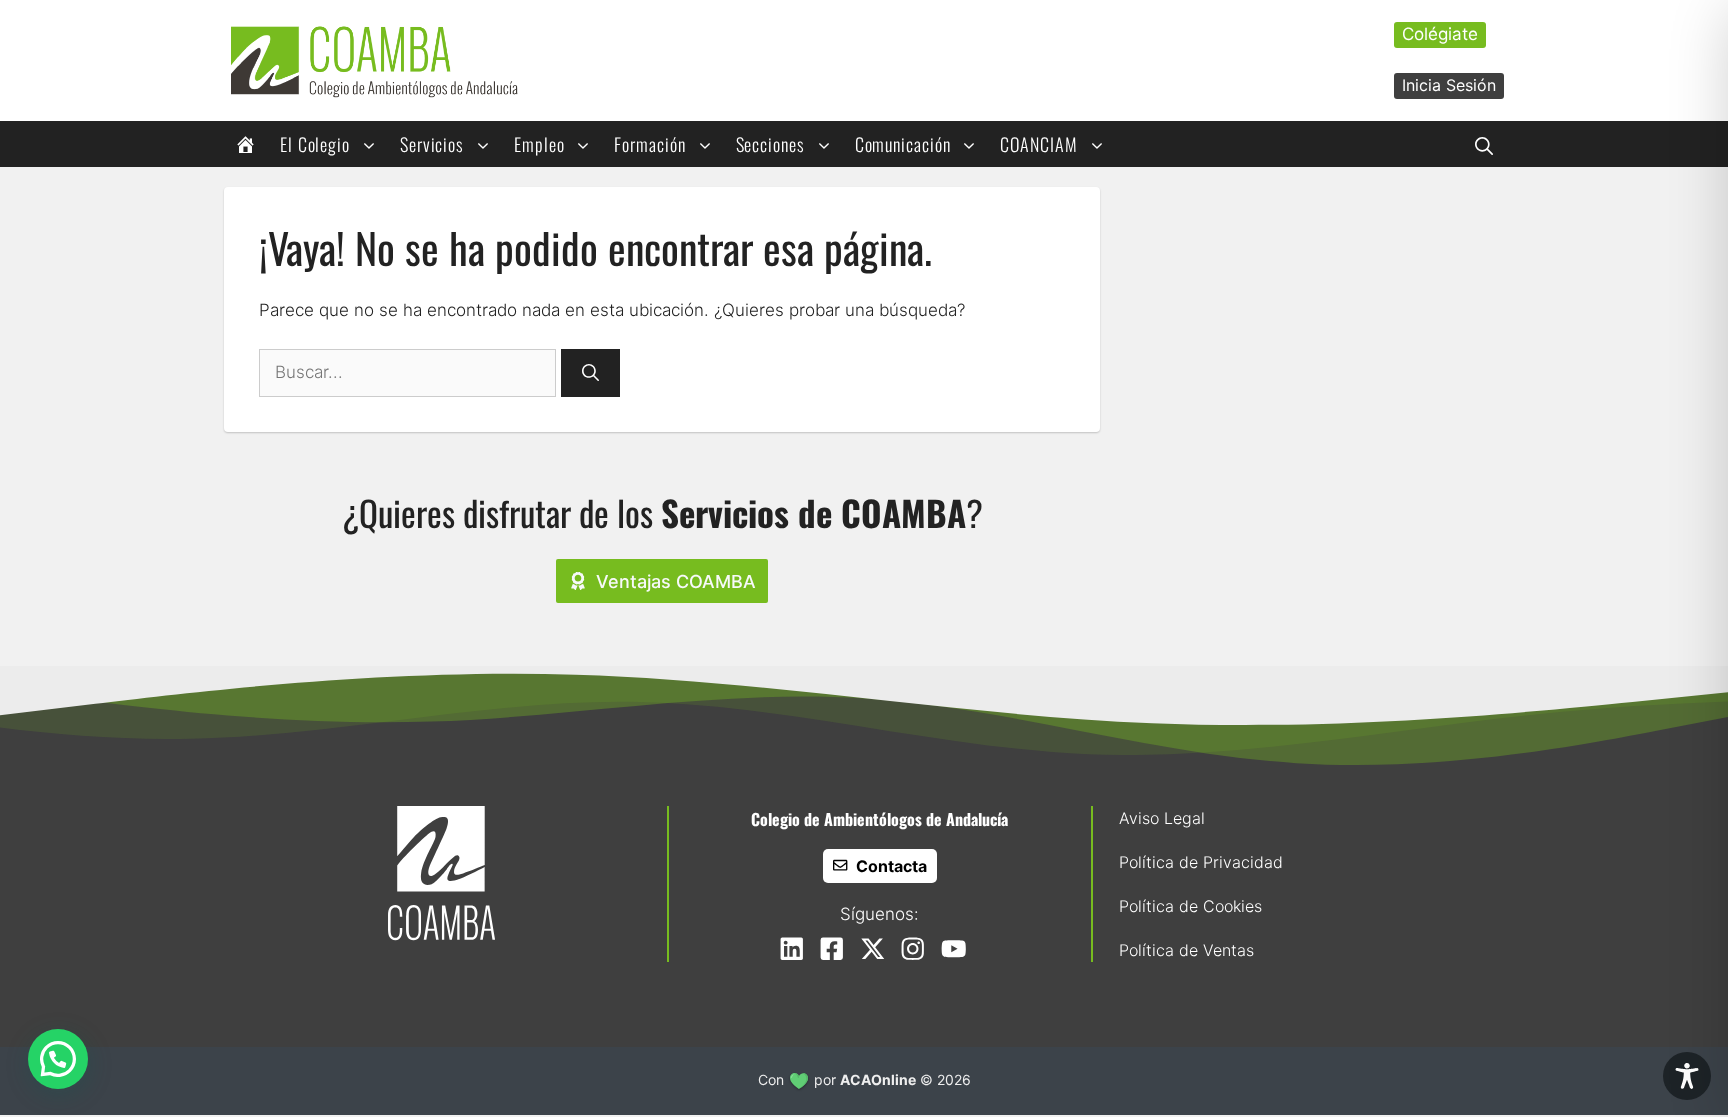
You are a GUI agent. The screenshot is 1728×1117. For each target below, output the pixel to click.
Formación (649, 144)
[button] (1484, 144)
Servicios (432, 144)
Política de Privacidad (1201, 862)
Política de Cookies (1190, 906)
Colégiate (1440, 34)
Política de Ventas (1186, 950)
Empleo (539, 144)
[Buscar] (590, 373)
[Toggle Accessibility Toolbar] (1687, 1076)
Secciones (770, 144)
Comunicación (903, 144)
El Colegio (315, 144)
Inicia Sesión (1449, 85)
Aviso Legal (1162, 818)
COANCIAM (1038, 144)
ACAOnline (878, 1079)
